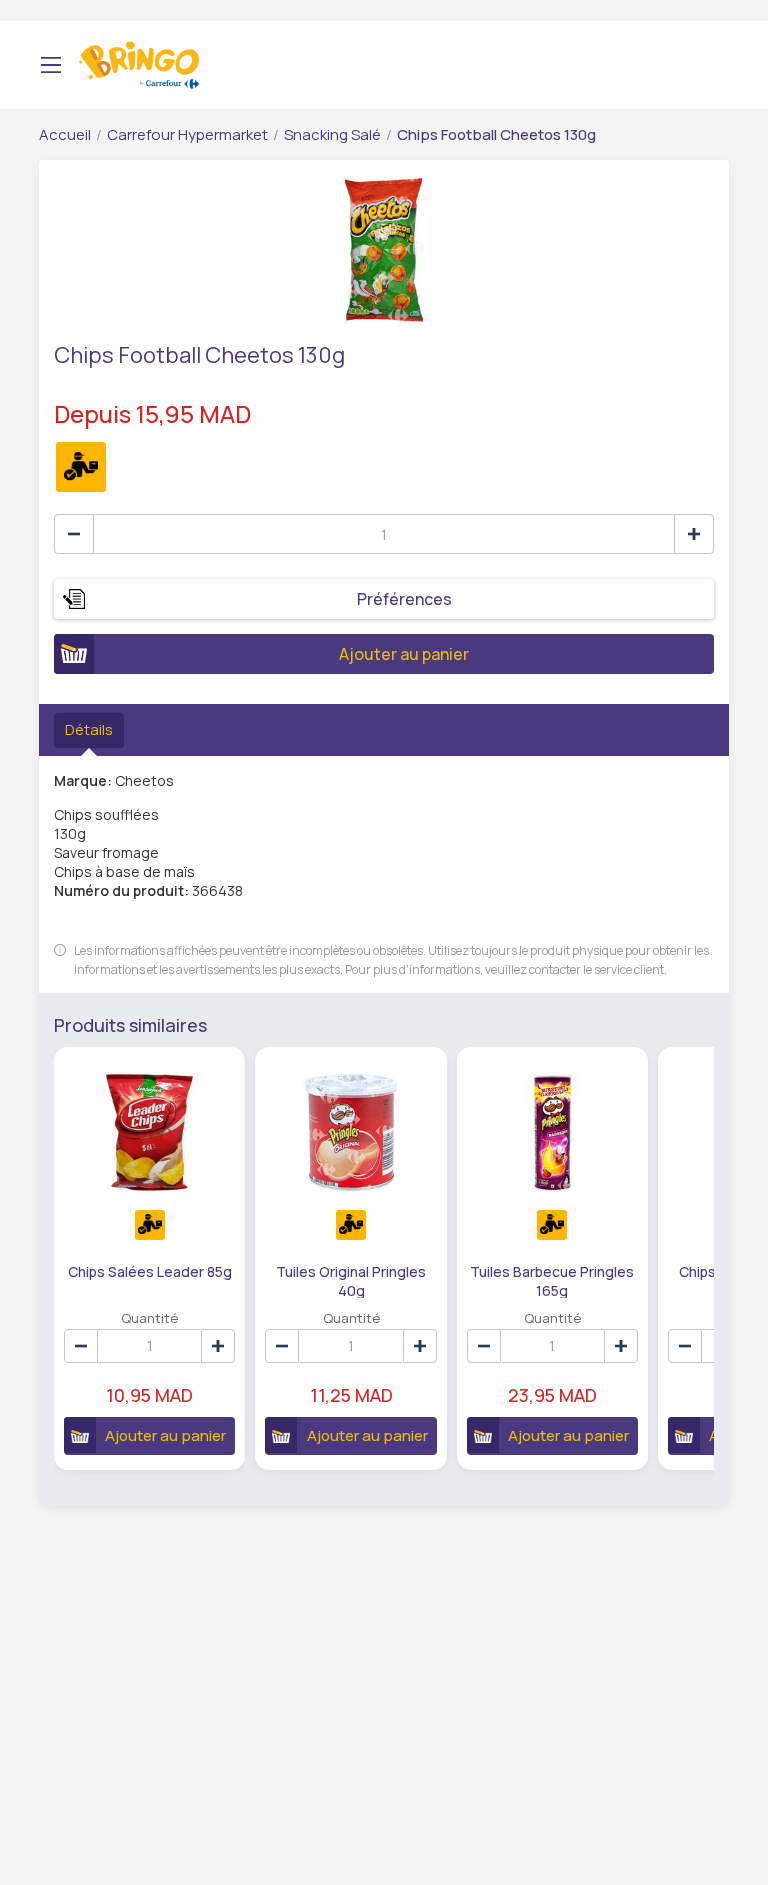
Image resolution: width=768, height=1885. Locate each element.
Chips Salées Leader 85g (150, 1271)
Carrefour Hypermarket (187, 134)
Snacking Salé (332, 134)
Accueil (65, 134)
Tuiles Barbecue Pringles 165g (552, 1280)
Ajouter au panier (404, 654)
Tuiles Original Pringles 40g (351, 1280)
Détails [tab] (89, 729)
